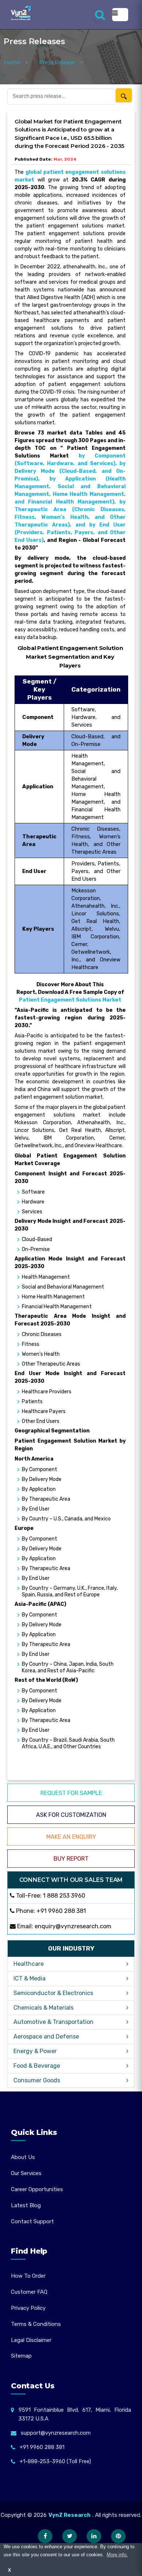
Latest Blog (26, 2205)
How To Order (28, 2276)
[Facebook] (45, 2536)
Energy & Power (35, 2051)
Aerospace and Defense (46, 2037)
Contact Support (32, 2221)
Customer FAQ (29, 2292)
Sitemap (21, 2356)
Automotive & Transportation (54, 2022)
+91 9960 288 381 (61, 1911)
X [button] (9, 2570)
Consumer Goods (37, 2080)
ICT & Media (29, 1978)
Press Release (57, 62)
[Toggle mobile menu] (120, 15)
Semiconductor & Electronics (53, 1993)
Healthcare (29, 1964)
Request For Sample (71, 1793)
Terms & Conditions (36, 2324)
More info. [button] (117, 2555)
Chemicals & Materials (44, 2008)
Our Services (26, 2173)
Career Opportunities (37, 2189)
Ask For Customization (71, 1815)
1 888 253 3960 (64, 1896)
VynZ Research (70, 2515)
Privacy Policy (28, 2308)
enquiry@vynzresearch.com (73, 1926)
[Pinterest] (118, 2536)
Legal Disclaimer (31, 2340)
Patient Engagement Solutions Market (70, 1000)
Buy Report (71, 1859)
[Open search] (100, 15)
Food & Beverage (37, 2066)
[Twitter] (70, 2536)
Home (12, 62)
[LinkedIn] (94, 2536)
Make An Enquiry (71, 1837)
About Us (23, 2157)
